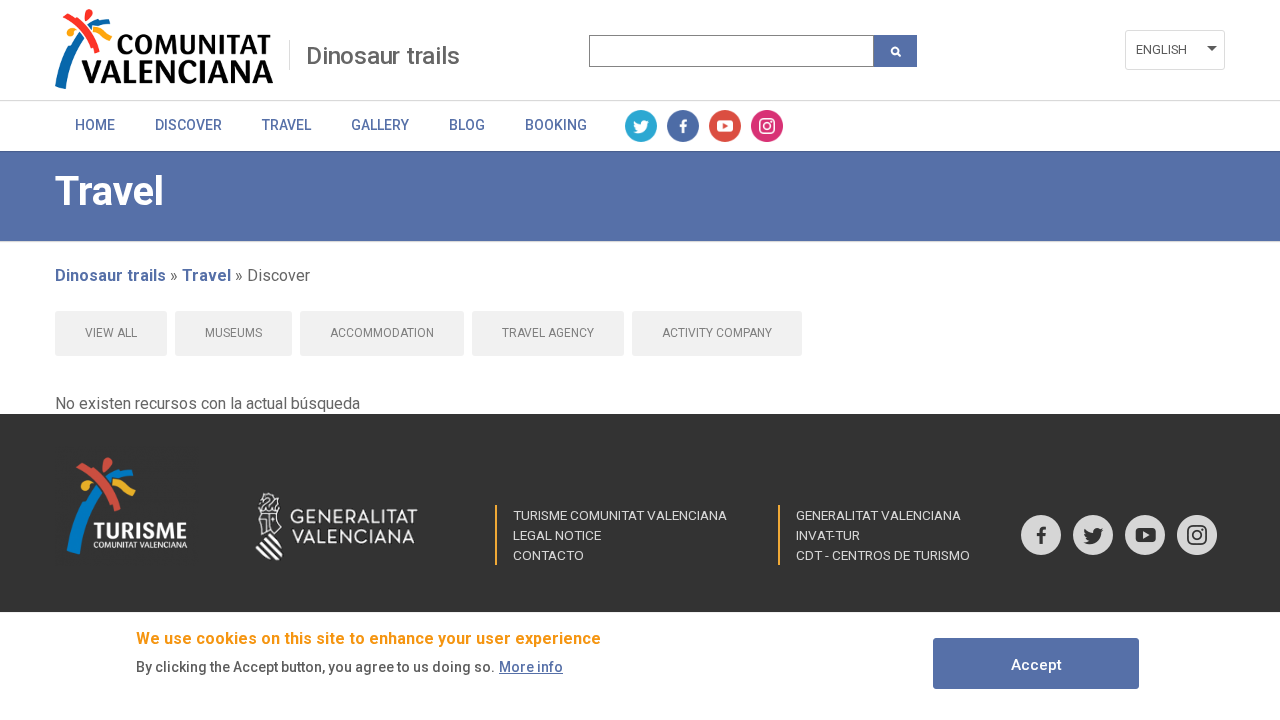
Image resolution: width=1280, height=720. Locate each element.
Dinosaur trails (382, 56)
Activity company (717, 333)
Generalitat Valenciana (878, 515)
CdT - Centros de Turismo (883, 555)
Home (95, 125)
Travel (286, 125)
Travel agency (548, 333)
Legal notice (557, 535)
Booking (556, 125)
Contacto (548, 555)
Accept (1036, 665)
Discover (188, 125)
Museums (233, 333)
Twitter (641, 126)
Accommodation (382, 333)
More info (531, 667)
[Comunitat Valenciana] (172, 49)
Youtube (725, 126)
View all (111, 333)
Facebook (683, 126)
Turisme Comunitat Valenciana (620, 515)
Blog (467, 125)
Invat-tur (828, 535)
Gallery (380, 125)
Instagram (767, 126)
